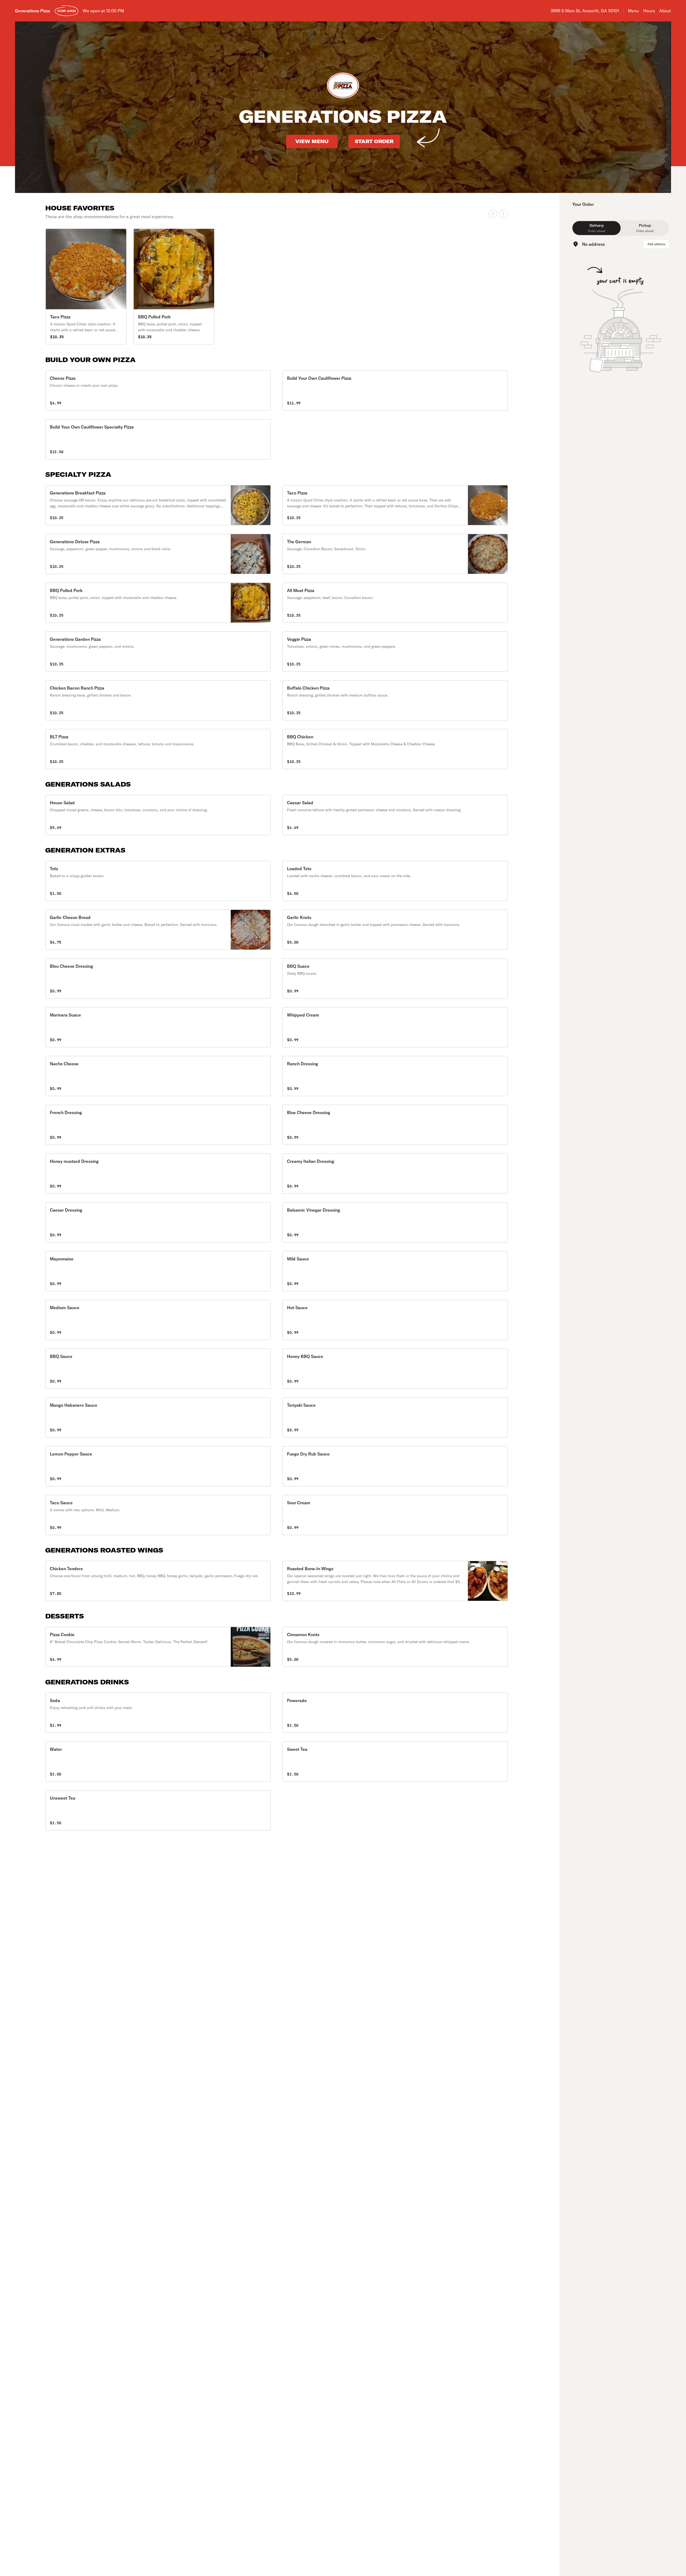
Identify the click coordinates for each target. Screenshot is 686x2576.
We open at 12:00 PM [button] (103, 11)
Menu (633, 11)
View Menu (312, 141)
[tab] (596, 228)
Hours (649, 11)
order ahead (67, 11)
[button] (158, 390)
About (665, 11)
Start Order (374, 141)
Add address (656, 244)
